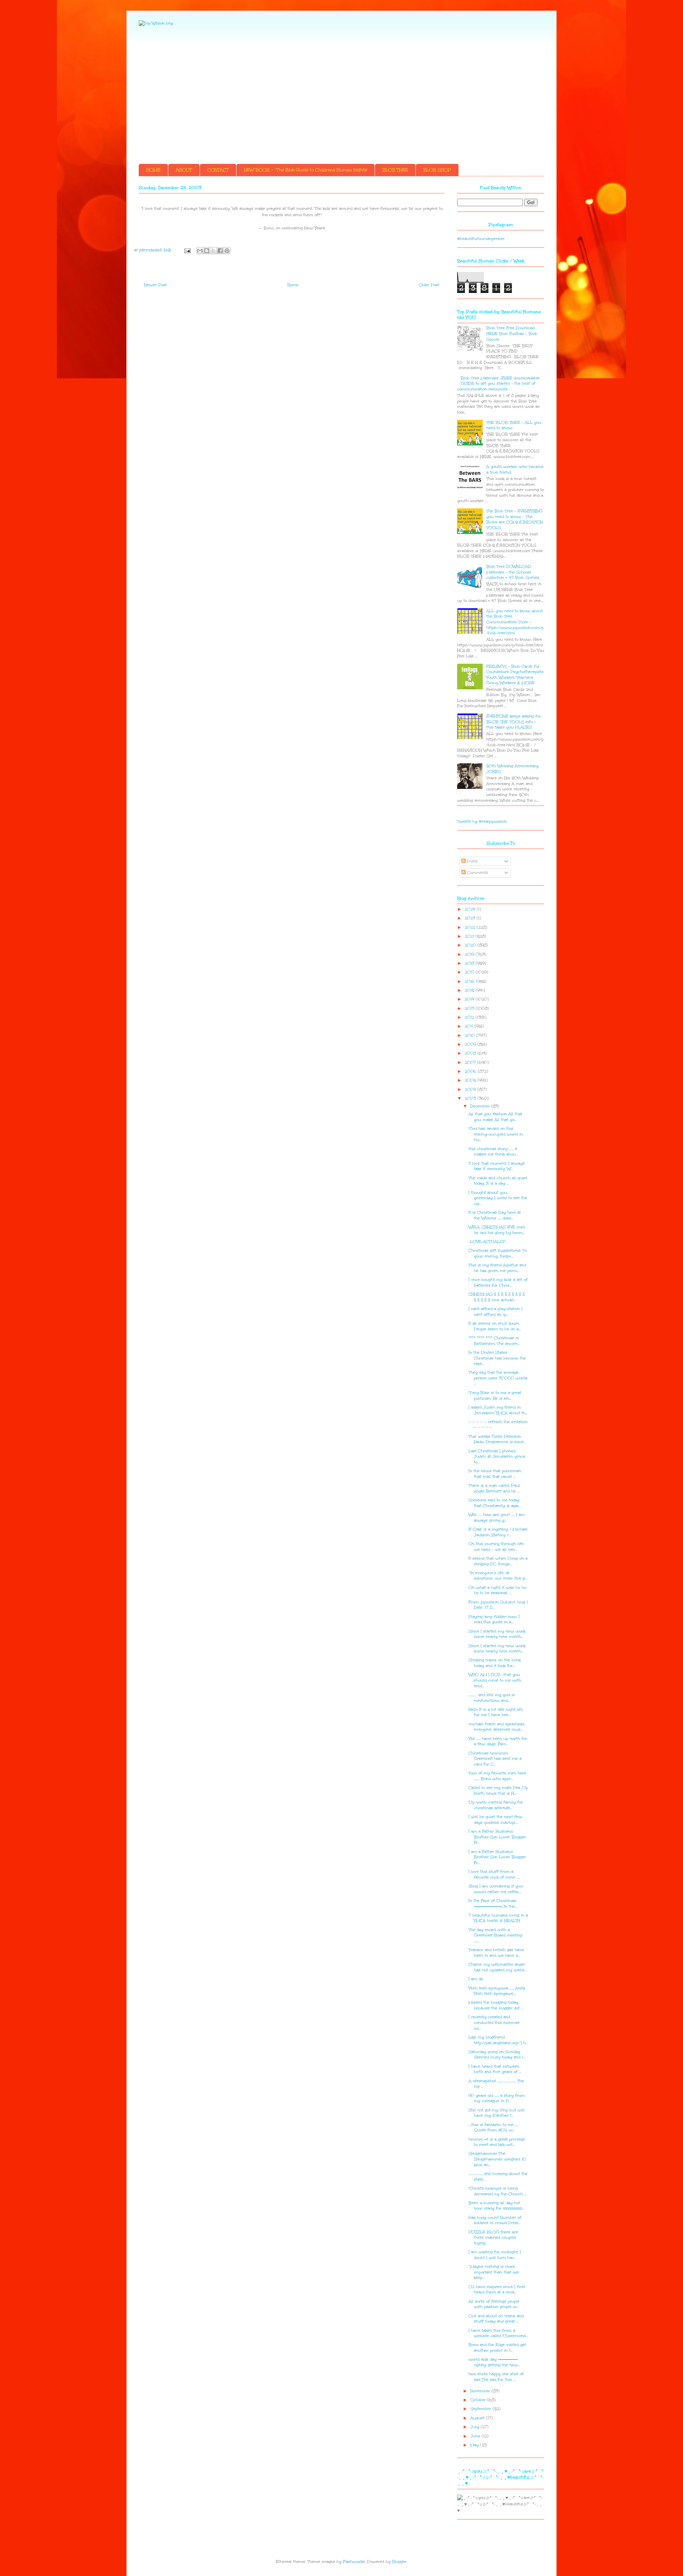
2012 (470, 1017)
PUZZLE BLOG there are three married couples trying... (493, 2238)
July (475, 2427)
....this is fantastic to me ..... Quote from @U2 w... (494, 2128)
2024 (471, 909)
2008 (471, 1053)
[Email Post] (187, 250)
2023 (471, 918)
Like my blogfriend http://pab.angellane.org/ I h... (498, 2040)
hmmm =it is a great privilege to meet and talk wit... (497, 2142)
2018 (470, 963)
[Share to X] (213, 251)
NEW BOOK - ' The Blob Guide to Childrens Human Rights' (306, 170)
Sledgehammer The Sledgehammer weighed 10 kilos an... (497, 2159)
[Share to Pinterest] (227, 251)
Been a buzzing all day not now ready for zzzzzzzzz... (496, 2206)
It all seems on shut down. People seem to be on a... (495, 1326)
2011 (470, 1026)
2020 (471, 945)
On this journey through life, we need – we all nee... (496, 1547)
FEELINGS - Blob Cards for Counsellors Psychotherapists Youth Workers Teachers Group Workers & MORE (515, 675)
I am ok (476, 1979)
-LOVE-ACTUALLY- (487, 1242)
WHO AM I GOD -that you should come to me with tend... (495, 1680)
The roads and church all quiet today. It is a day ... (498, 1181)
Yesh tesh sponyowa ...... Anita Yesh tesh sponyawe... (497, 1991)
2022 (471, 927)
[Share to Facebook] (220, 251)
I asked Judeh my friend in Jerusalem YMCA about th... (498, 1410)
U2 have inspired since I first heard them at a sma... (497, 2290)
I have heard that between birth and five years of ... (495, 2069)
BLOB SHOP (437, 170)
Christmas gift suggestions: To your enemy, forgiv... (498, 1253)
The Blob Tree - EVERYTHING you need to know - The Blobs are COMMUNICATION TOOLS (515, 519)
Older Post (429, 285)
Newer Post (155, 285)
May (475, 2445)
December (481, 1106)
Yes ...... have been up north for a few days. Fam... (498, 1741)
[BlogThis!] (207, 251)
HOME (153, 170)
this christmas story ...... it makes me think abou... (493, 1152)
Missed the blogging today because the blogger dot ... (496, 2005)
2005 (471, 1080)
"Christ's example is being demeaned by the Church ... (497, 2191)
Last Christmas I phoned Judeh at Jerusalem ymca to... (497, 1457)
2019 (470, 954)
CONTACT (218, 170)
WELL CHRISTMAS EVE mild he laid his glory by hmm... (497, 1230)
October (479, 2400)
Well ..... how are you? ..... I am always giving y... (497, 1517)
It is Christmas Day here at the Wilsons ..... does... (495, 1215)
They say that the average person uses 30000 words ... (498, 1378)
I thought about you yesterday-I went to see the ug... (498, 1198)
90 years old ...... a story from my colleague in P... (497, 2098)
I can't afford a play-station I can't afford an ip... (496, 1312)
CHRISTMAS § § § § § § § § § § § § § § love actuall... (497, 1297)
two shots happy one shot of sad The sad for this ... (496, 2377)
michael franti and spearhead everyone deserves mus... (496, 1727)
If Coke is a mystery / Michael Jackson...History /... (498, 1532)
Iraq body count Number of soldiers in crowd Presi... (495, 2220)
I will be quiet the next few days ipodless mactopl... (495, 1820)
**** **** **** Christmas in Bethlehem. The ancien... (494, 1341)
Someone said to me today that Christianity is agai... (495, 1503)
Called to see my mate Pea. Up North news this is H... (498, 1791)
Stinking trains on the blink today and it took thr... (495, 1663)
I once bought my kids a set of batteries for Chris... (498, 1282)
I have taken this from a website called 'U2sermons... (498, 2333)
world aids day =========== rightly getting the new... (494, 2362)
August (478, 2418)
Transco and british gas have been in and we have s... (496, 1953)
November (481, 2391)
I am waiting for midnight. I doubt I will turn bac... (495, 2255)
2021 (470, 936)
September (481, 2409)
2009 (471, 1044)
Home (293, 285)
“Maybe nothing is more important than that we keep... (494, 2272)
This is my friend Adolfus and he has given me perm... (497, 1268)
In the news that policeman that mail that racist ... (495, 1474)
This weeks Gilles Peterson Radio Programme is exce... (497, 1439)
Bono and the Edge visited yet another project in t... (497, 2348)
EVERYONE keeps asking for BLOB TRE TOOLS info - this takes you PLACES (514, 722)
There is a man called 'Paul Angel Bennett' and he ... (494, 1488)
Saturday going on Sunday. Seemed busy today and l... (497, 2055)
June (476, 2436)
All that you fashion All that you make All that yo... (495, 1117)
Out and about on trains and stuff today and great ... (496, 2319)
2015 (470, 990)
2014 (470, 999)
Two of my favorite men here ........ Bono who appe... (497, 1776)
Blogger (399, 2562)
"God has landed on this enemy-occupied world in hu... (496, 1134)
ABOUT (184, 170)
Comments (477, 873)
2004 (471, 1089)
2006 (471, 1071)
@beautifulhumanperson (481, 239)
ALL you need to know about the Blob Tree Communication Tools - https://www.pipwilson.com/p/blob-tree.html (515, 622)
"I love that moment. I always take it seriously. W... (497, 1166)
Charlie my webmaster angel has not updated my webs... (497, 1967)
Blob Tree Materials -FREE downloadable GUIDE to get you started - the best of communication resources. (498, 384)
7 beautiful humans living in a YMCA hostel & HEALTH (498, 1918)
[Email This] (200, 251)
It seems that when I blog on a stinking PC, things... (498, 1561)
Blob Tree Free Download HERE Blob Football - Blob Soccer (512, 333)
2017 (470, 972)
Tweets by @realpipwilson (482, 821)
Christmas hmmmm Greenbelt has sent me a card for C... (495, 1759)
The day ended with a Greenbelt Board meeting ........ (495, 1935)
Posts (472, 861)
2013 (470, 1008)
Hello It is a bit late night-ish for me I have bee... (496, 1712)
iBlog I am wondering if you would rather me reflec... (496, 1889)
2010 (470, 1035)
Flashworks (354, 2562)
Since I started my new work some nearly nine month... (497, 1634)
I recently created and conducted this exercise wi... (494, 2022)
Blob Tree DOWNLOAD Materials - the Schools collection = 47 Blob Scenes (513, 572)
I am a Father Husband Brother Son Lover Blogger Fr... (497, 1837)
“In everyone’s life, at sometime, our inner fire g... (498, 1576)
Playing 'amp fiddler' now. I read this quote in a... (494, 1620)
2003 (471, 1098)
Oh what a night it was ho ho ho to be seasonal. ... (497, 1590)
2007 (471, 1062)
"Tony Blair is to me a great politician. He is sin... (495, 1396)
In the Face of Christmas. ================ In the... (493, 1904)
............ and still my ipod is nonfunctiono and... (492, 1698)
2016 (470, 981)
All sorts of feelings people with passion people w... (494, 2304)
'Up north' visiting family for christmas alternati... (496, 1805)
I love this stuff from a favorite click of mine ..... (494, 1874)
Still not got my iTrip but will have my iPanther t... (497, 2113)
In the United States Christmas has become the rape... (497, 1358)
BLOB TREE (395, 170)
